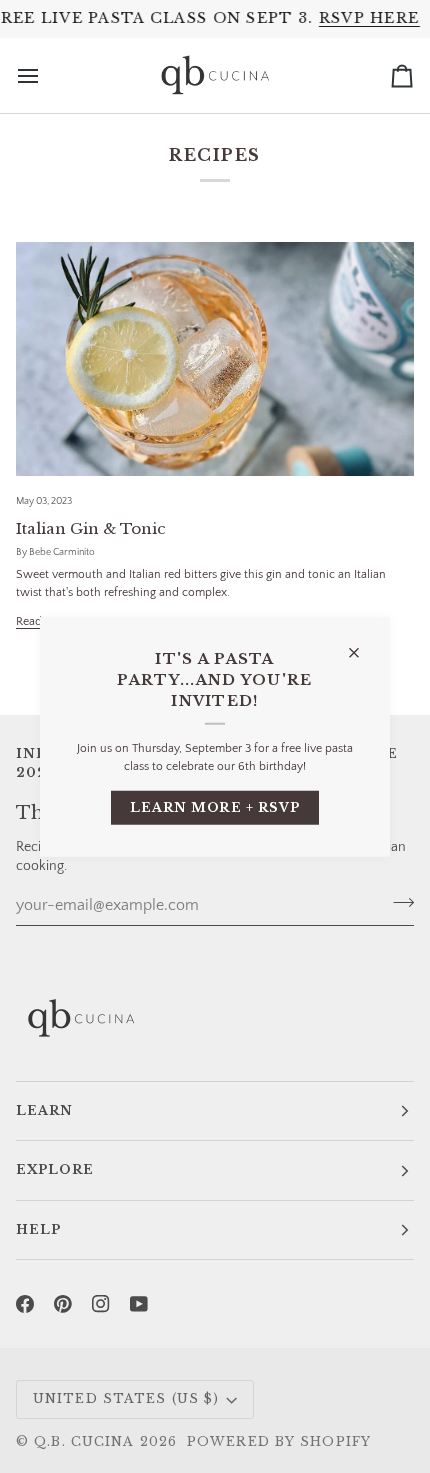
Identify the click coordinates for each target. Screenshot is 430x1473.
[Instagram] (101, 1304)
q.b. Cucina (84, 1441)
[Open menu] (46, 75)
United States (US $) (126, 1398)
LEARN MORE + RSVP (215, 806)
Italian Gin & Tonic (91, 528)
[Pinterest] (63, 1304)
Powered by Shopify (279, 1441)
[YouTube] (139, 1304)
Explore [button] (55, 1169)
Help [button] (38, 1229)
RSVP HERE (369, 18)
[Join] (397, 903)
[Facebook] (25, 1304)
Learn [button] (45, 1110)
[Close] (362, 643)
